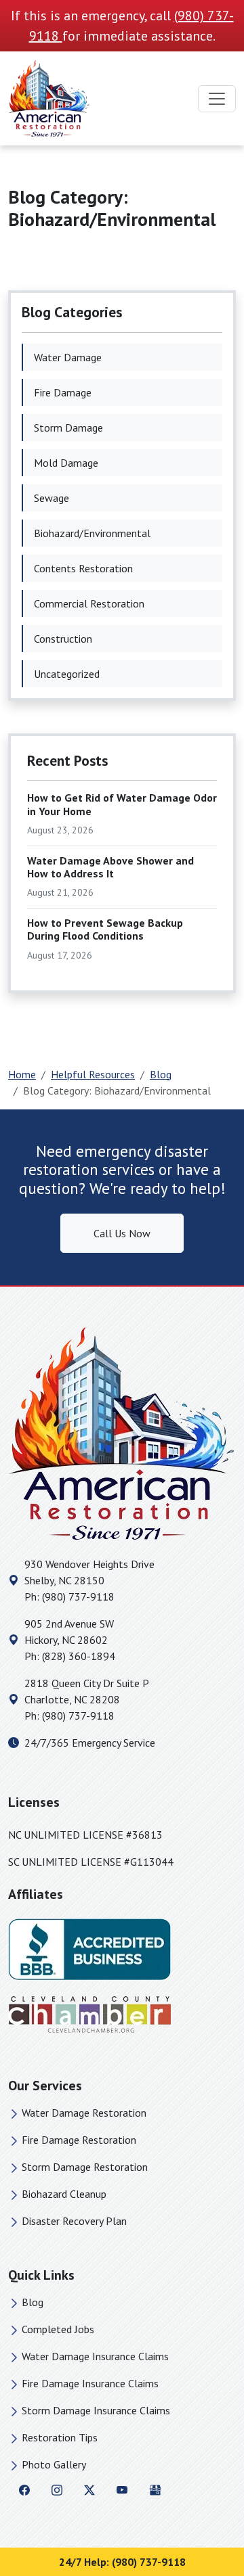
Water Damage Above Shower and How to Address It (110, 867)
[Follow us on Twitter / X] (89, 2489)
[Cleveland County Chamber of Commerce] (89, 2014)
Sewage (52, 498)
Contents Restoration (83, 568)
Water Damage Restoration (84, 2113)
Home (22, 1074)
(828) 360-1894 (79, 1656)
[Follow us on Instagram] (57, 2489)
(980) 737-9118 (78, 1596)
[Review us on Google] (155, 2489)
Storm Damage (68, 428)
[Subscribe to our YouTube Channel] (122, 2489)
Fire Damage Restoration (79, 2140)
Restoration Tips (60, 2437)
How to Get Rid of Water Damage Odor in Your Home (122, 804)
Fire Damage (63, 392)
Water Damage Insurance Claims (95, 2356)
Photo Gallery (54, 2464)
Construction (63, 639)
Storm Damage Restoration (85, 2167)
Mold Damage (66, 463)
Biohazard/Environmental (92, 533)
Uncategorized (67, 674)
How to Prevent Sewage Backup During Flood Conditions (105, 929)
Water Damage (68, 357)
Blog (161, 1074)
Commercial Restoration (89, 603)
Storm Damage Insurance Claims (96, 2410)
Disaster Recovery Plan (74, 2221)
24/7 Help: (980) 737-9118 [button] (122, 2562)
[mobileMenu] (217, 99)
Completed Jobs (58, 2329)
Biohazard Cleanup (64, 2194)
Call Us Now (122, 1233)
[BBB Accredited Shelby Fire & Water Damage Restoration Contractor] (89, 1948)
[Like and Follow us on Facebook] (24, 2489)
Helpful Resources (93, 1074)
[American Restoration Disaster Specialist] (49, 98)
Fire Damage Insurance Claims (90, 2383)
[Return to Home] (122, 1433)
